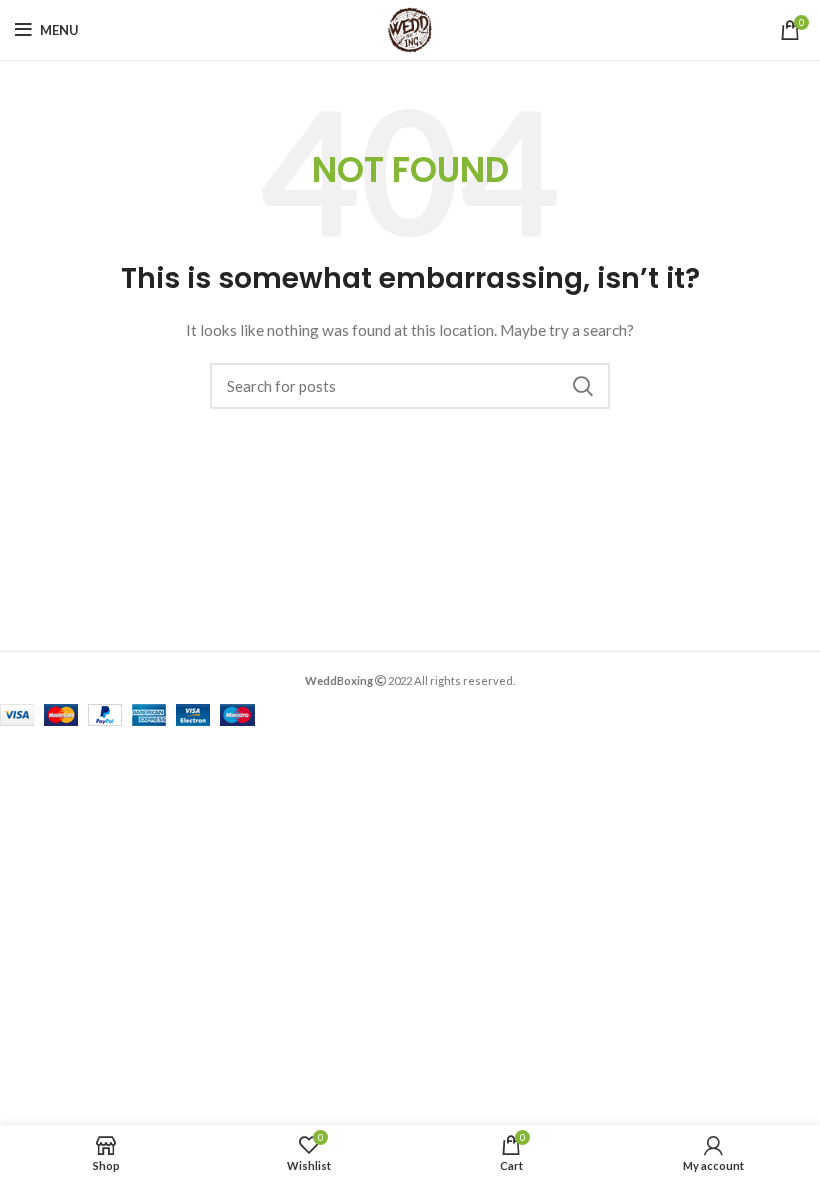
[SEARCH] (583, 386)
